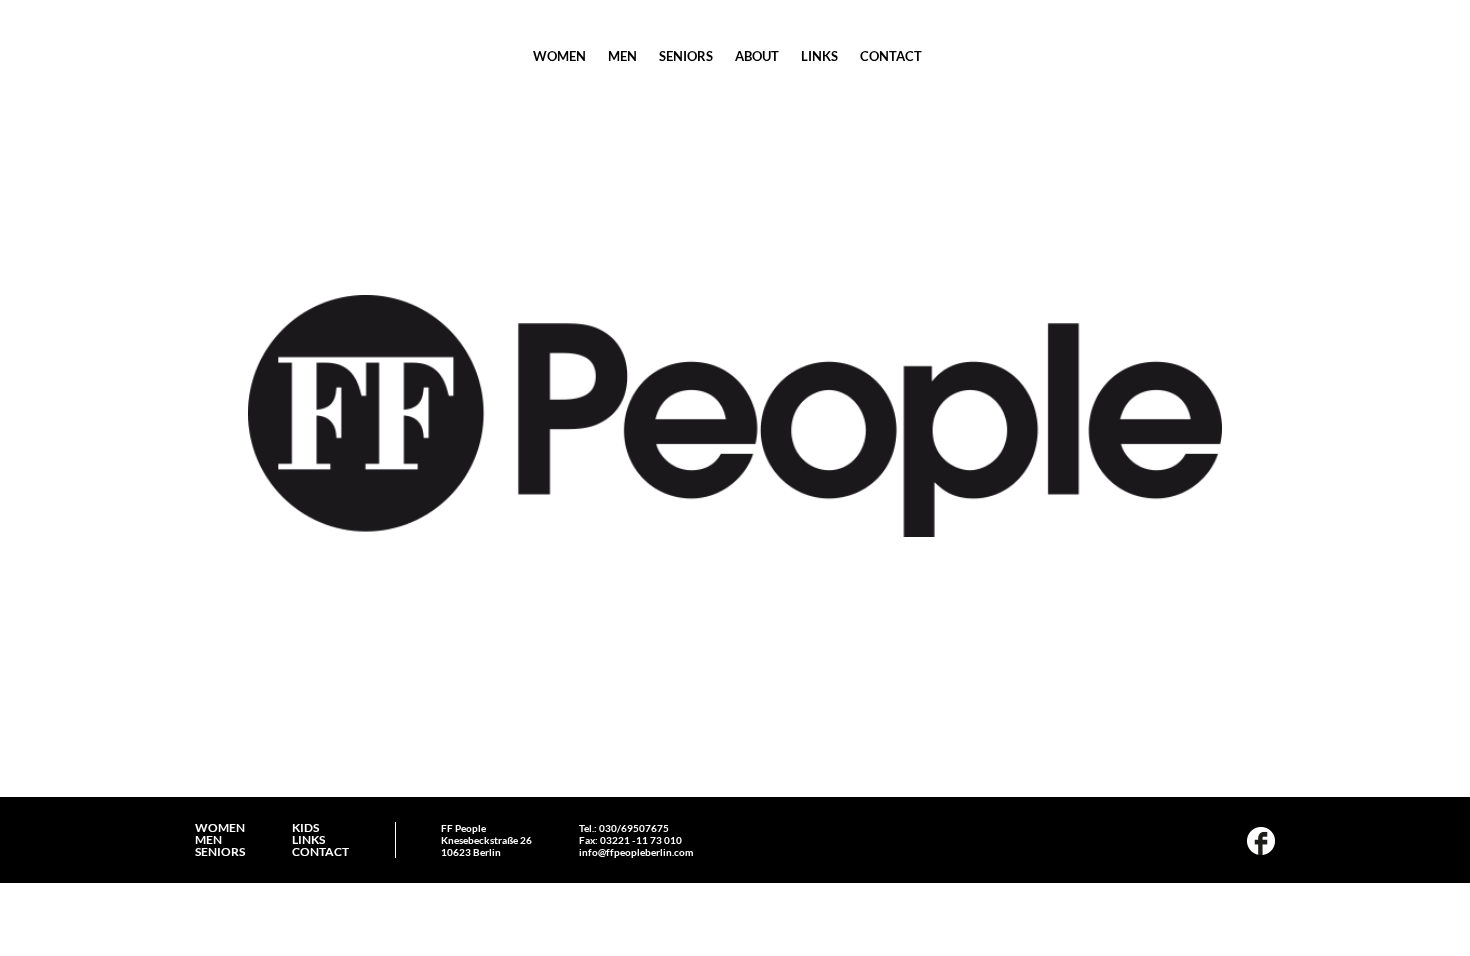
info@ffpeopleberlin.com (636, 852)
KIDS (305, 828)
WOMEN (559, 56)
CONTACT (891, 56)
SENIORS (686, 56)
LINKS (819, 56)
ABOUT (757, 56)
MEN (622, 56)
